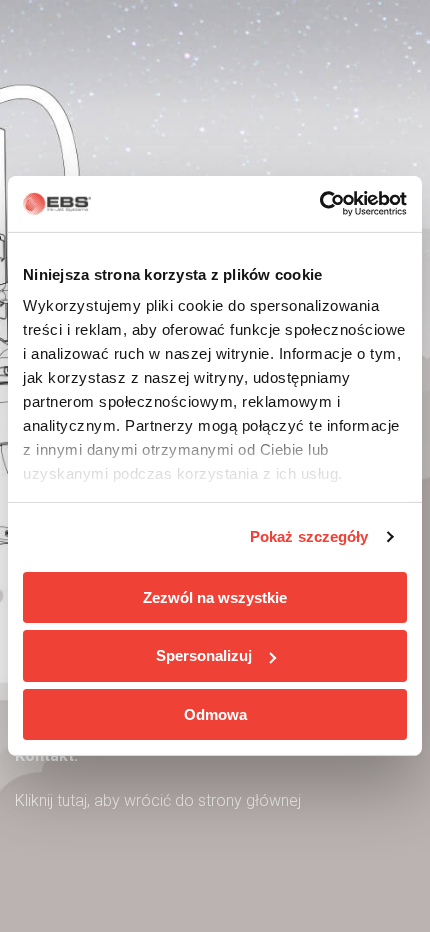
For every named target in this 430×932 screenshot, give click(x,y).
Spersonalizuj (204, 655)
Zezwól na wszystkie (215, 596)
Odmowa (215, 714)
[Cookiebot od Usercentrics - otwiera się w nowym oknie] (319, 204)
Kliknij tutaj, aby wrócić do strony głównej (158, 800)
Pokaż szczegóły (309, 536)
